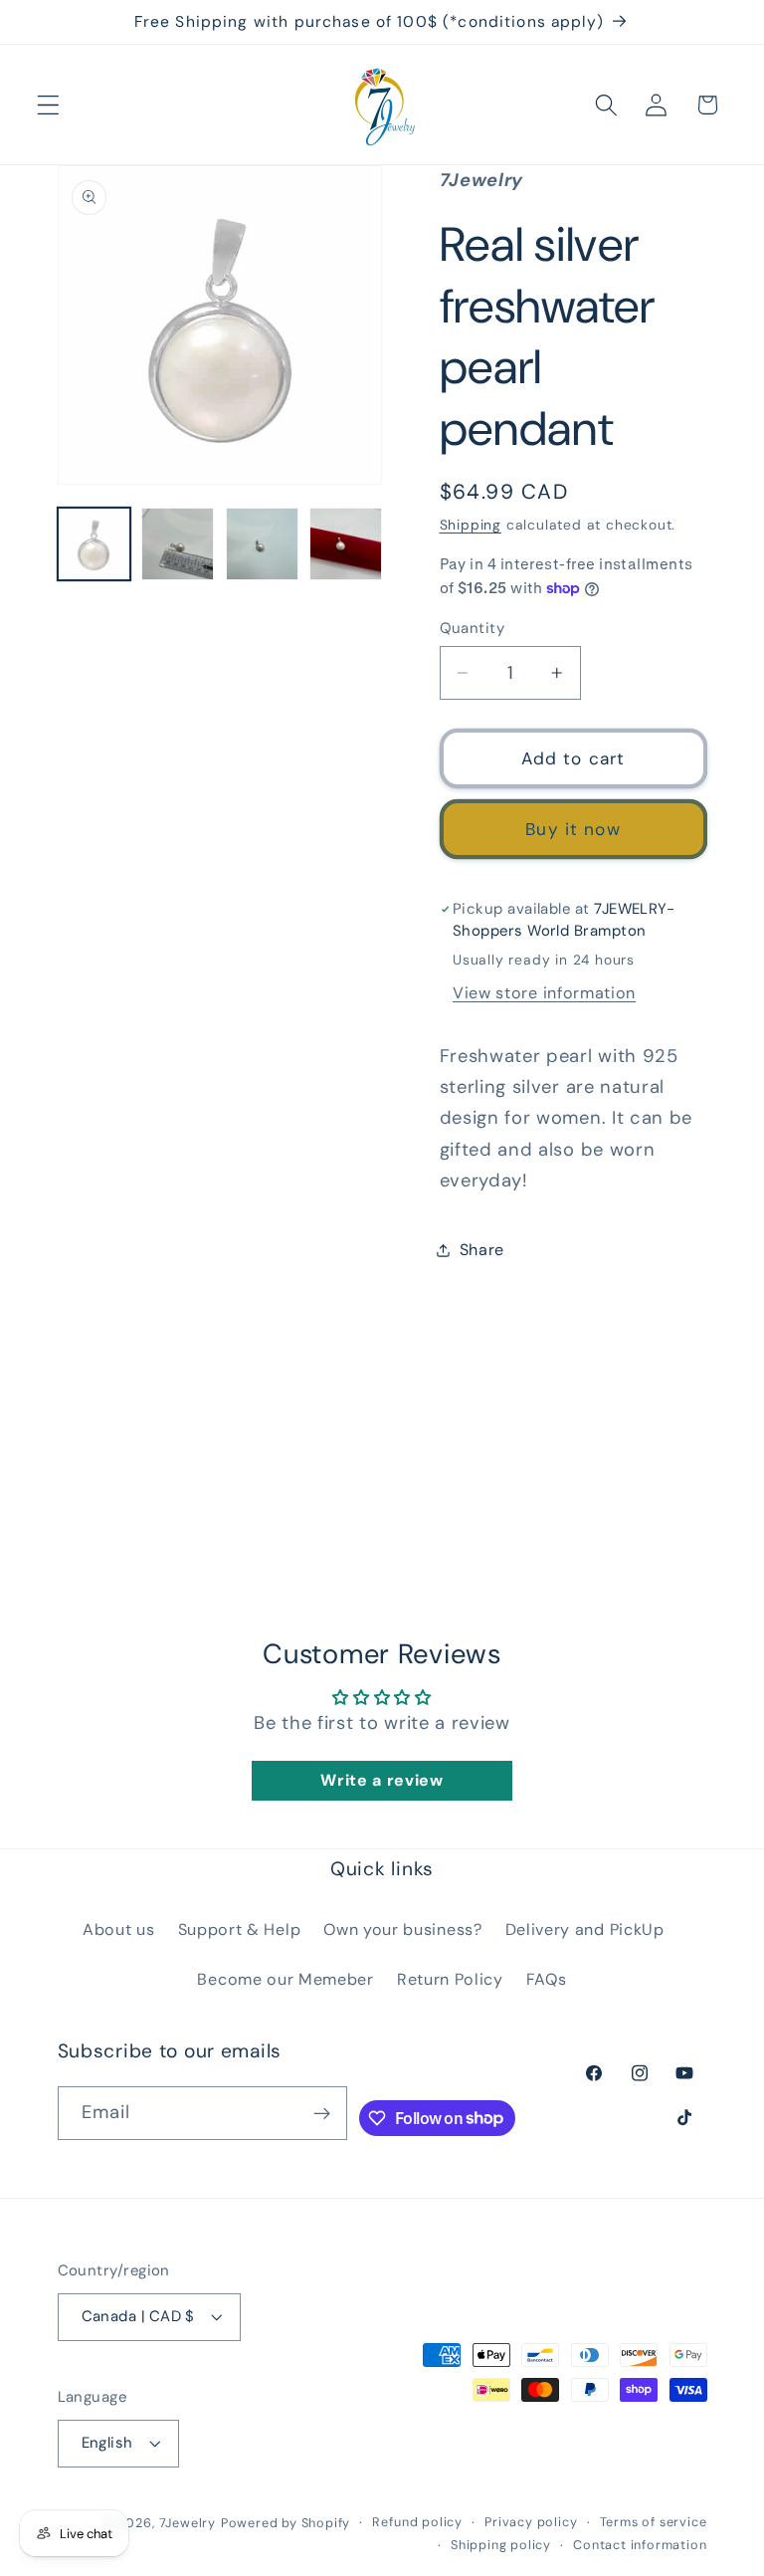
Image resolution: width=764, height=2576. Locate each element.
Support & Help (240, 1930)
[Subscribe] (322, 2113)
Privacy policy (531, 2522)
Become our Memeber (285, 1979)
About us (119, 1930)
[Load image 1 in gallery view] (94, 544)
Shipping (471, 525)
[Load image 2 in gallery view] (178, 544)
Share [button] (482, 1250)
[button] (48, 105)
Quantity (473, 628)
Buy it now (573, 829)
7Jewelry (188, 2523)
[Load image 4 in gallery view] (346, 544)
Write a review (382, 1780)
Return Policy (450, 1979)
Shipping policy (501, 2545)
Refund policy (417, 2522)
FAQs (547, 1979)
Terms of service (654, 2522)
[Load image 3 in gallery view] (262, 544)
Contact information (640, 2545)
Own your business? (402, 1930)
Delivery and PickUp (585, 1930)
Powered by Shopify (286, 2523)
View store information (544, 993)
